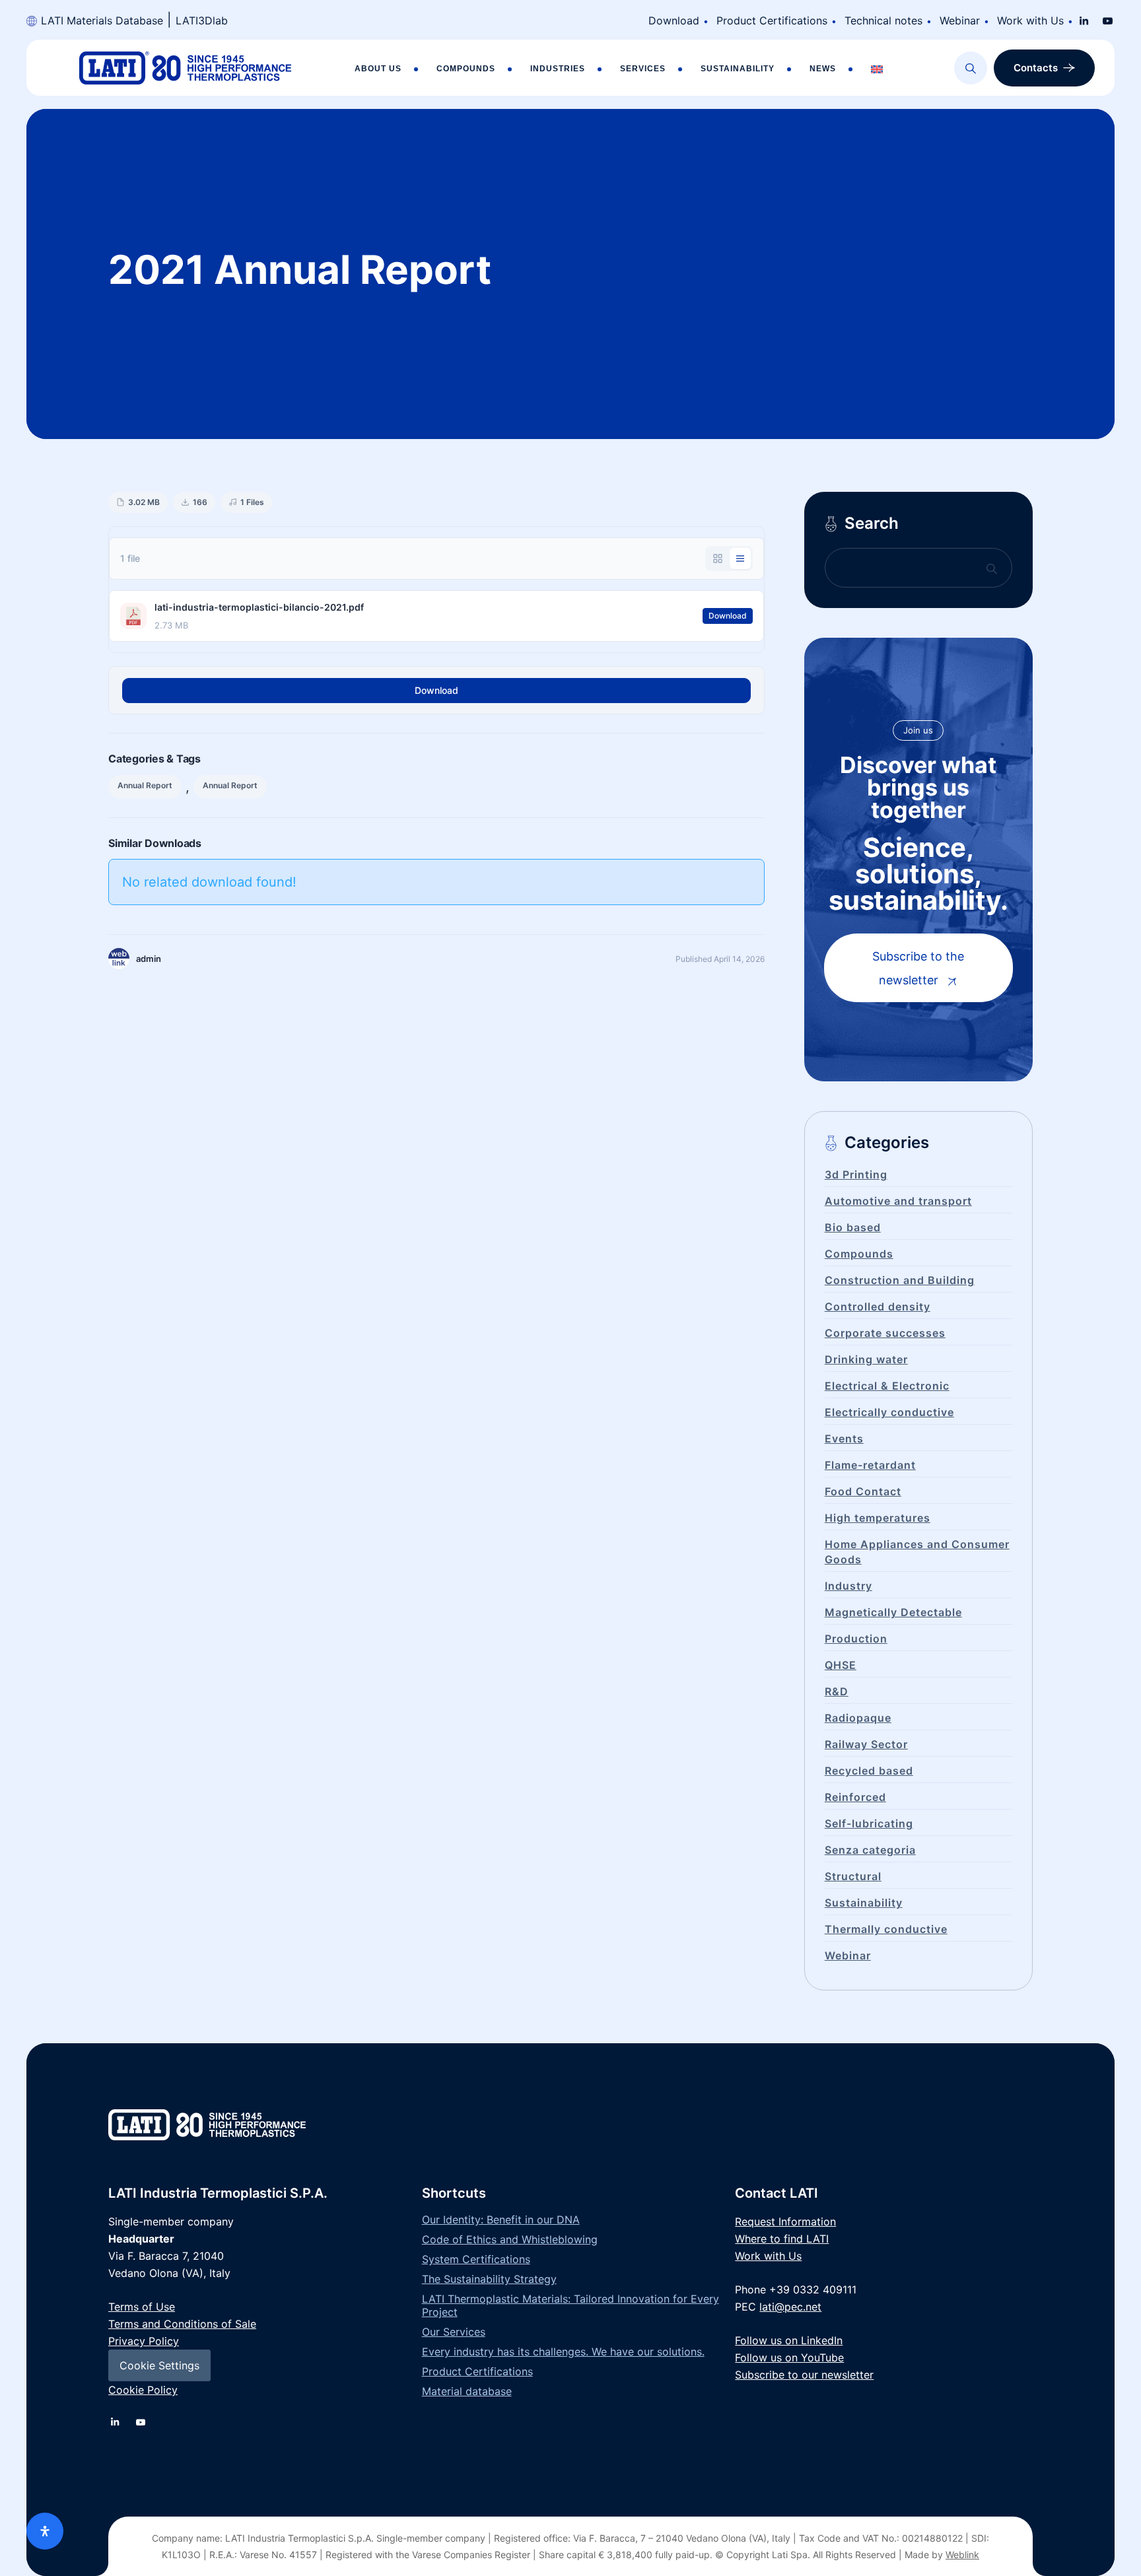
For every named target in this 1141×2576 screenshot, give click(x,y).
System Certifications (476, 2259)
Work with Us (1030, 20)
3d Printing (856, 1174)
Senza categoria (870, 1850)
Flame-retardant (870, 1465)
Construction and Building (900, 1280)
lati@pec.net (790, 2307)
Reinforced (855, 1797)
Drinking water (866, 1359)
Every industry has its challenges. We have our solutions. (563, 2352)
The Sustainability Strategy (489, 2279)
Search (872, 523)
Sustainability (738, 69)
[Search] (971, 68)
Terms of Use (142, 2307)
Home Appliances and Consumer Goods (917, 1552)
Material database (467, 2391)
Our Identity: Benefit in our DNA (501, 2220)
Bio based (853, 1227)
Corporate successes (885, 1333)
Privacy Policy (144, 2341)
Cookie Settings (159, 2365)
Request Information (785, 2221)
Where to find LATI (782, 2239)
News (823, 69)
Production (856, 1639)
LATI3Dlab (202, 20)
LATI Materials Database (102, 20)
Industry (848, 1586)
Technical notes (883, 20)
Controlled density (878, 1306)
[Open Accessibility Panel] (45, 2531)
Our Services (454, 2332)
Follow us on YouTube (789, 2357)
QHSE (841, 1665)
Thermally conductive (886, 1929)
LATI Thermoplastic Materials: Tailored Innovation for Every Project (570, 2305)
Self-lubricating (869, 1823)
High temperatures (878, 1518)
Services (643, 69)
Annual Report (145, 785)
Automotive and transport (898, 1201)
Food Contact (863, 1491)
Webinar (960, 20)
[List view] (740, 559)
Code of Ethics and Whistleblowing (510, 2239)
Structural (853, 1876)
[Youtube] (1108, 20)
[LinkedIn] (1084, 20)
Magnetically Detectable (893, 1612)
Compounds (466, 69)
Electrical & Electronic (887, 1386)
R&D (837, 1691)
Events (844, 1439)
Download (674, 20)
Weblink (962, 2555)
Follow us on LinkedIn (789, 2340)
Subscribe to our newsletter (804, 2375)
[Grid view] (718, 559)
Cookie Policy (143, 2390)
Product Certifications (772, 20)
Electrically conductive (889, 1412)
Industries (558, 69)
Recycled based (869, 1771)
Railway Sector (866, 1744)
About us (378, 69)
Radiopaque (858, 1718)
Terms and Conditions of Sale (182, 2324)
